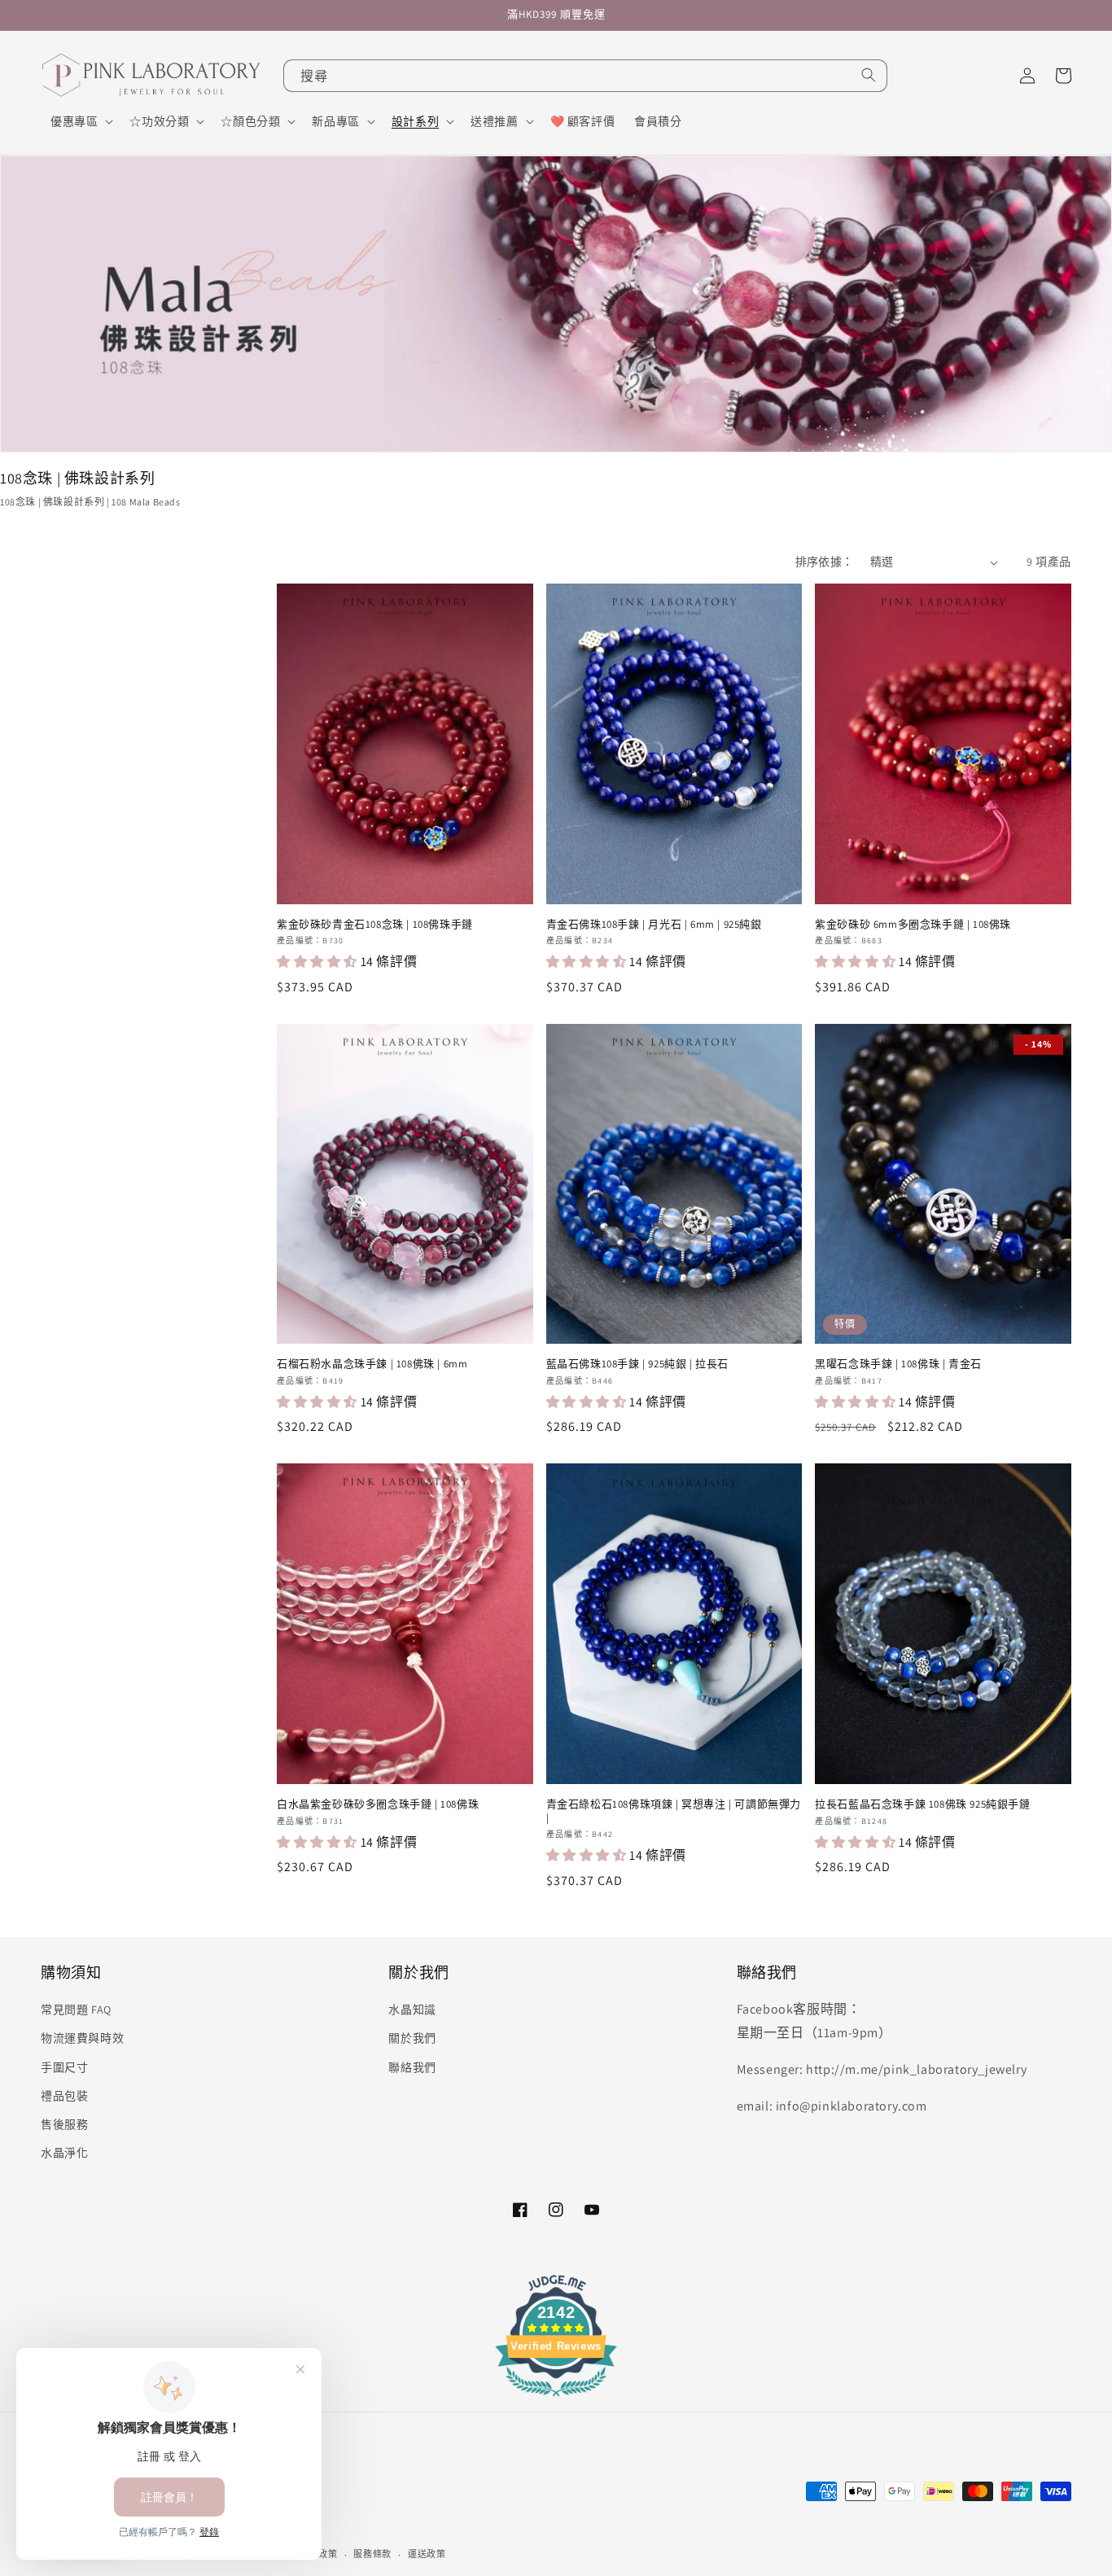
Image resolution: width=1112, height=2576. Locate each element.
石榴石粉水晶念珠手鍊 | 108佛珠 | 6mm (372, 1364)
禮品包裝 (64, 2096)
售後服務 (64, 2124)
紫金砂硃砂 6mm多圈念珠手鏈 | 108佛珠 (913, 925)
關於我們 (412, 2038)
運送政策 (427, 2554)
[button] (80, 121)
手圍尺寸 (64, 2067)
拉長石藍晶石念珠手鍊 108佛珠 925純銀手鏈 (922, 1804)
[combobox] (585, 76)
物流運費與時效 (82, 2038)
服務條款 (372, 2554)
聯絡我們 (412, 2067)
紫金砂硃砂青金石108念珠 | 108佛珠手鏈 (375, 925)
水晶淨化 (64, 2153)
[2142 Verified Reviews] (556, 2399)
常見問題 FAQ (76, 2010)
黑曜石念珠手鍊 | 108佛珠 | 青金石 (898, 1364)
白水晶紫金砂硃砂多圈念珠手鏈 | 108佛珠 (378, 1804)
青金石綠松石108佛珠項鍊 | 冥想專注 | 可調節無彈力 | (674, 1811)
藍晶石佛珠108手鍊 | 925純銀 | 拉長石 (637, 1364)
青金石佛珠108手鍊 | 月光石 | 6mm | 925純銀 (654, 925)
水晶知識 (412, 2010)
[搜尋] (869, 75)
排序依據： (825, 562)
